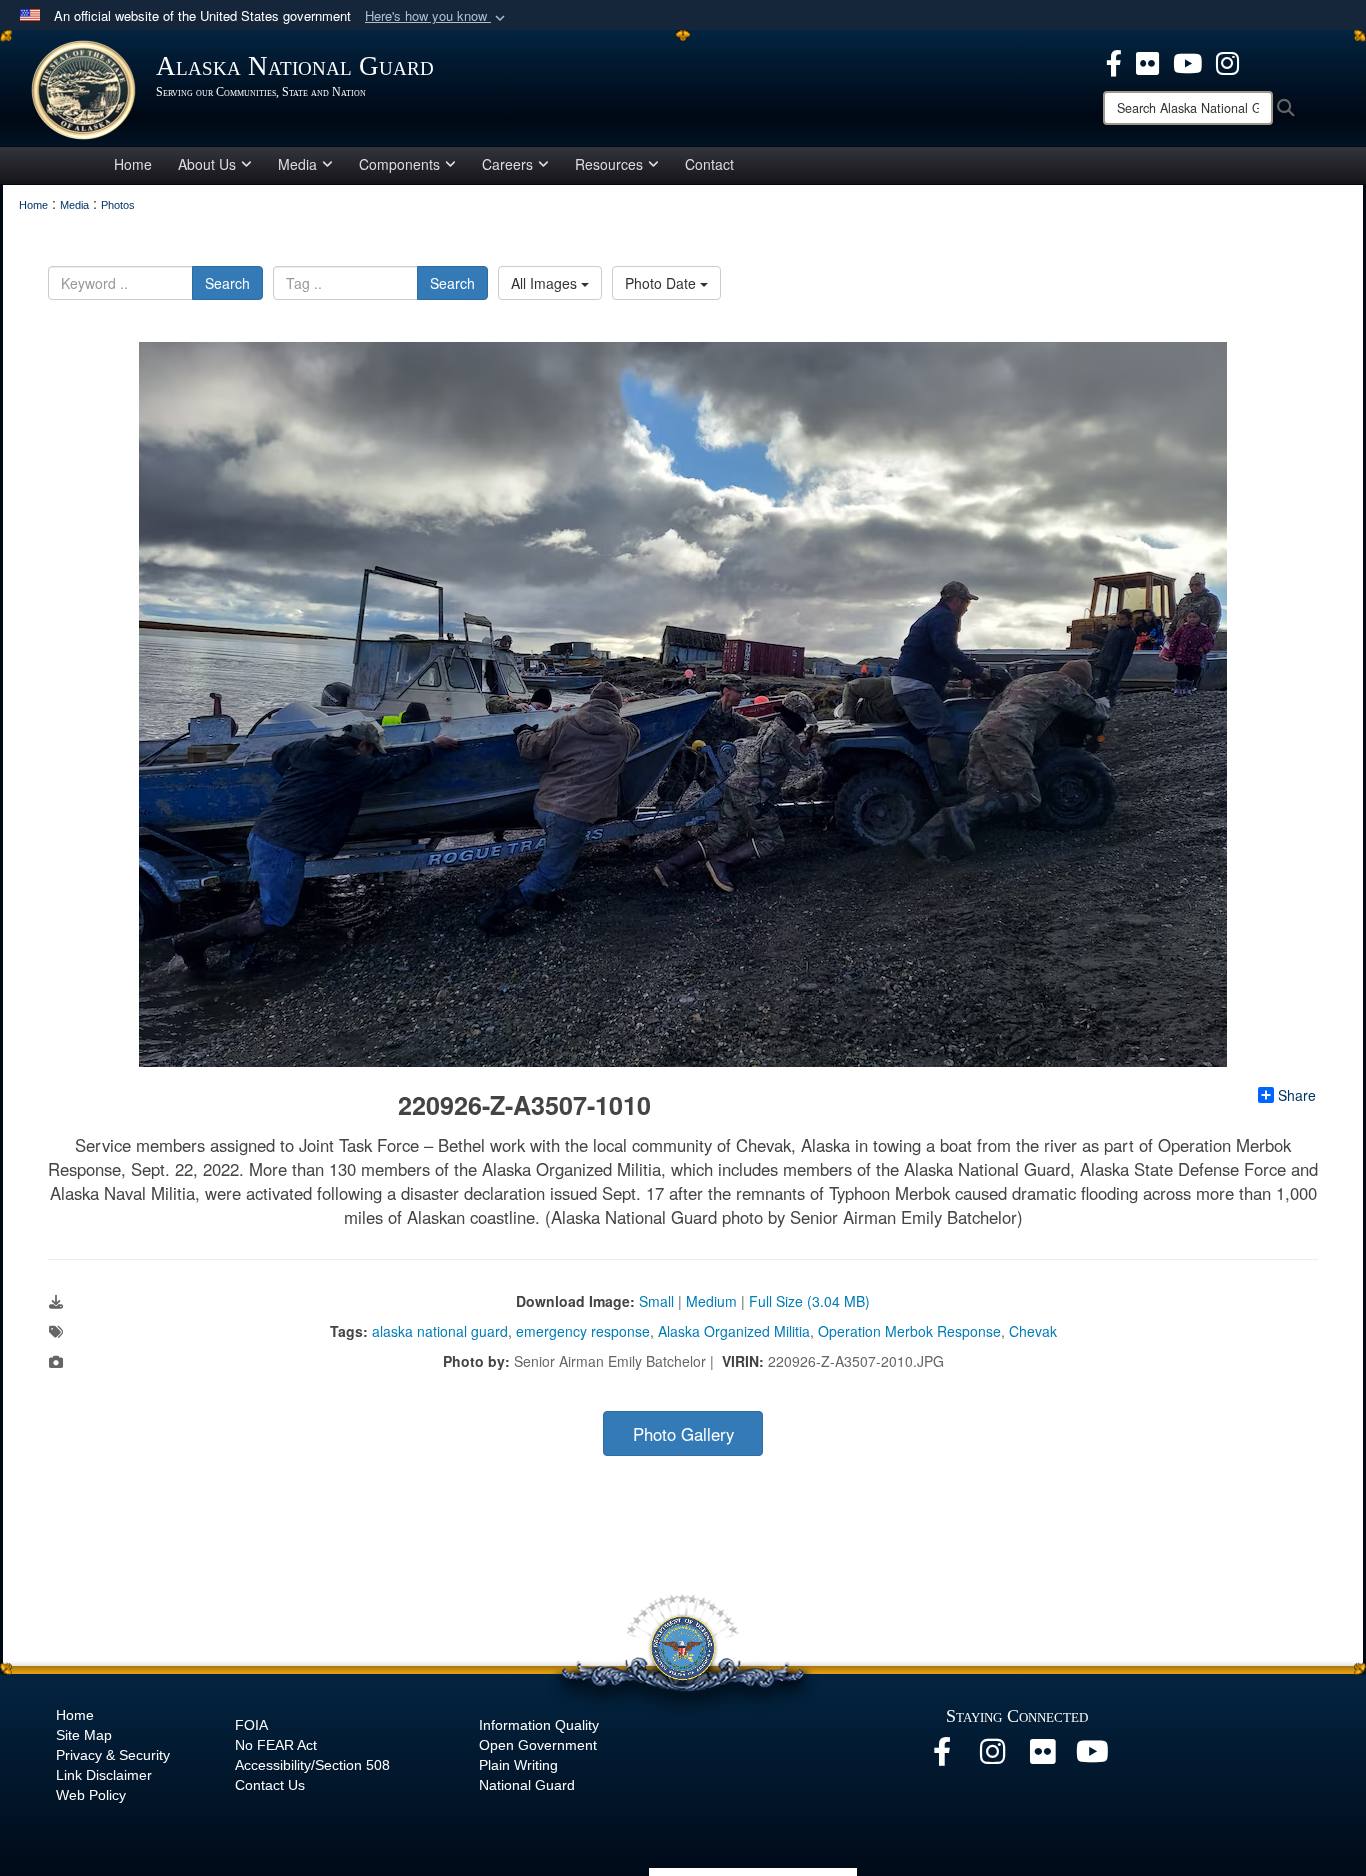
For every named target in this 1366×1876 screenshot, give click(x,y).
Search (227, 283)
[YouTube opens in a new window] (1187, 61)
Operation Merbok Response (909, 1331)
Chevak (1033, 1331)
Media (297, 164)
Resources (609, 164)
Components (399, 164)
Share (1297, 1095)
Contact (709, 164)
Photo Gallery (683, 1434)
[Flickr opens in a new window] (1147, 61)
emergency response (583, 1331)
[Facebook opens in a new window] (1114, 61)
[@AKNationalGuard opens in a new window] (1227, 61)
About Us (207, 164)
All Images (546, 283)
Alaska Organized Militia (734, 1331)
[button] (437, 16)
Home (133, 164)
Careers (507, 164)
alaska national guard (440, 1331)
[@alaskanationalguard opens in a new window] (992, 1757)
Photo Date (662, 283)
